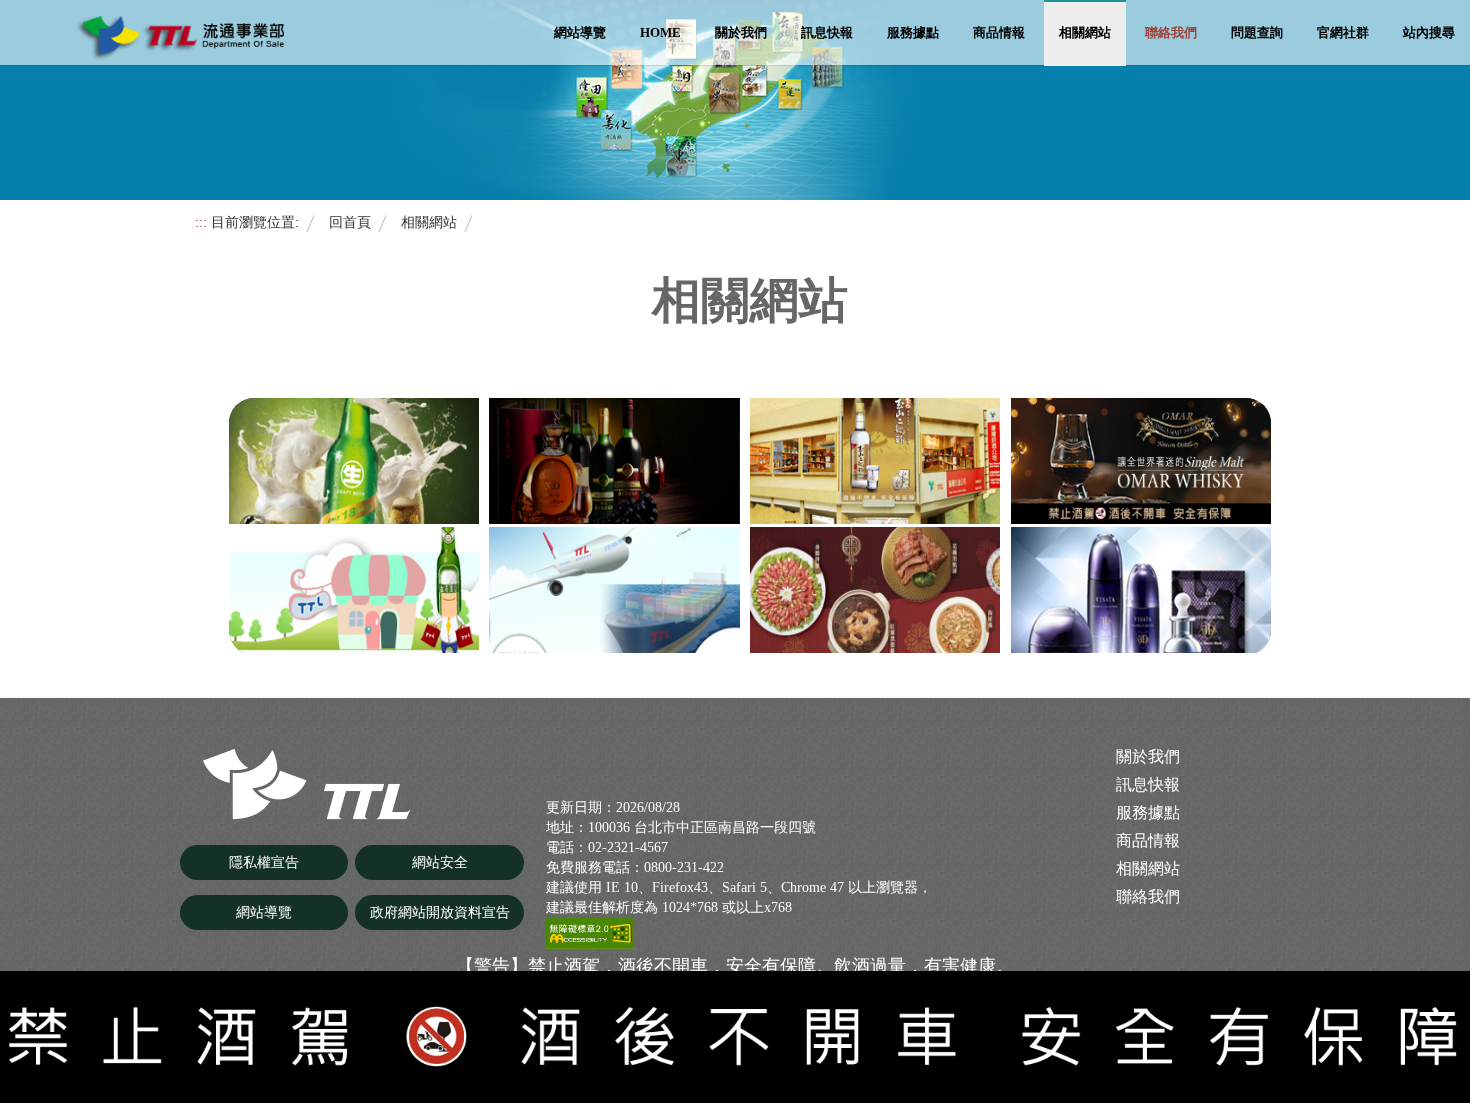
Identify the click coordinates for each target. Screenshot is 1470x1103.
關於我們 (741, 32)
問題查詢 (1257, 32)
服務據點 (913, 32)
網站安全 (440, 862)
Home (660, 32)
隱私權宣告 (264, 862)
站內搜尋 (1429, 32)
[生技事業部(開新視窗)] (1141, 590)
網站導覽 (580, 32)
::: (201, 222)
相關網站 (1085, 32)
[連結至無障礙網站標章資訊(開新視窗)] (590, 932)
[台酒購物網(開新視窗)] (875, 590)
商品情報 (999, 32)
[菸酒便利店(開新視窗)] (354, 590)
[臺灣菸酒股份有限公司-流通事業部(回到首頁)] (309, 782)
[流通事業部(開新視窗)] (875, 461)
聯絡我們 (1171, 32)
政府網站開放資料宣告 (440, 912)
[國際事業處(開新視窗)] (614, 590)
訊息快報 (827, 32)
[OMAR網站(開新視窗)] (1141, 461)
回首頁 (350, 222)
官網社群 (1343, 32)
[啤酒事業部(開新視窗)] (354, 461)
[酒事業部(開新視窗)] (614, 461)
